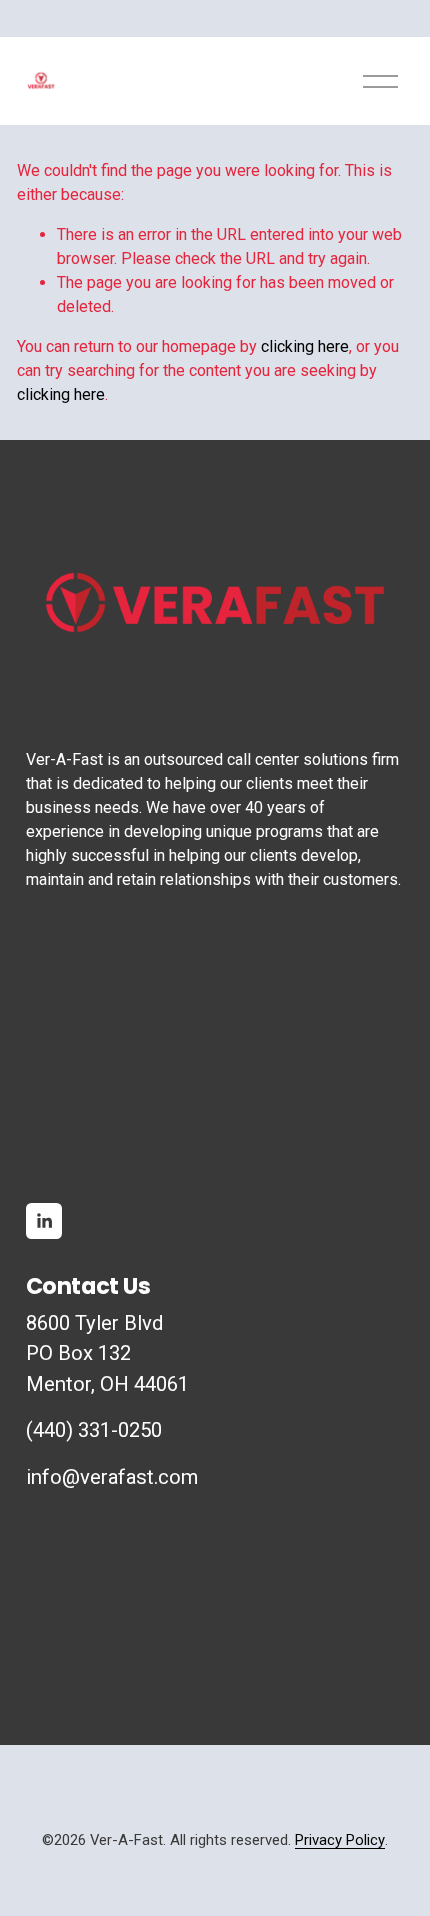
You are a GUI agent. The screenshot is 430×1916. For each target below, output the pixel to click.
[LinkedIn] (44, 1221)
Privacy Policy (340, 1840)
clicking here (305, 346)
